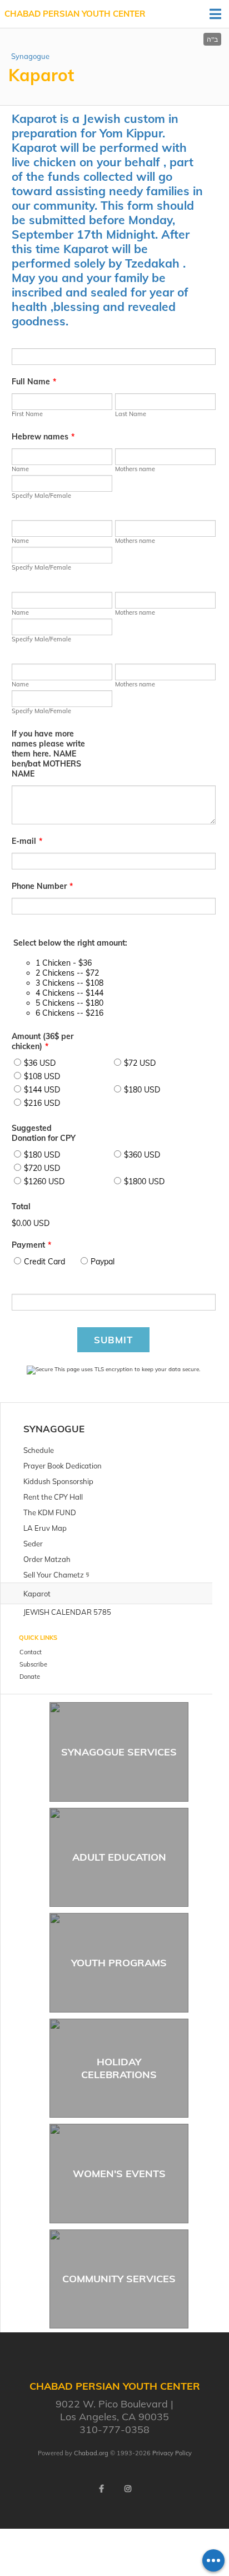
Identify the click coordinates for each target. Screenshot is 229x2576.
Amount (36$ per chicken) (43, 1041)
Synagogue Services (119, 1752)
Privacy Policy (172, 2453)
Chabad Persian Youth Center (75, 14)
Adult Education (119, 1857)
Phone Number (42, 886)
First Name (27, 414)
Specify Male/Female (41, 496)
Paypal (103, 1262)
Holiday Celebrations (119, 2068)
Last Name (131, 414)
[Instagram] (128, 2489)
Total (21, 1207)
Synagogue (30, 56)
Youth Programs (119, 1963)
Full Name (34, 382)
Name (20, 469)
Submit (113, 1340)
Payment (31, 1245)
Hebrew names (43, 437)
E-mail (27, 841)
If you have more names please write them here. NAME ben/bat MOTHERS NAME (48, 754)
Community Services (119, 2279)
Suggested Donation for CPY (44, 1133)
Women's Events (119, 2174)
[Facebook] (101, 2489)
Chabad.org (91, 2453)
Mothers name (135, 469)
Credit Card (44, 1262)
